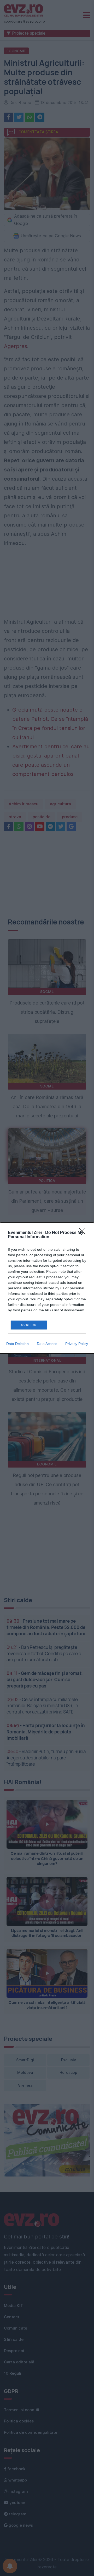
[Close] (84, 1233)
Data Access (47, 1344)
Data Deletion (17, 1344)
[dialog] (47, 1288)
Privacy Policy (77, 1344)
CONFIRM (29, 1325)
